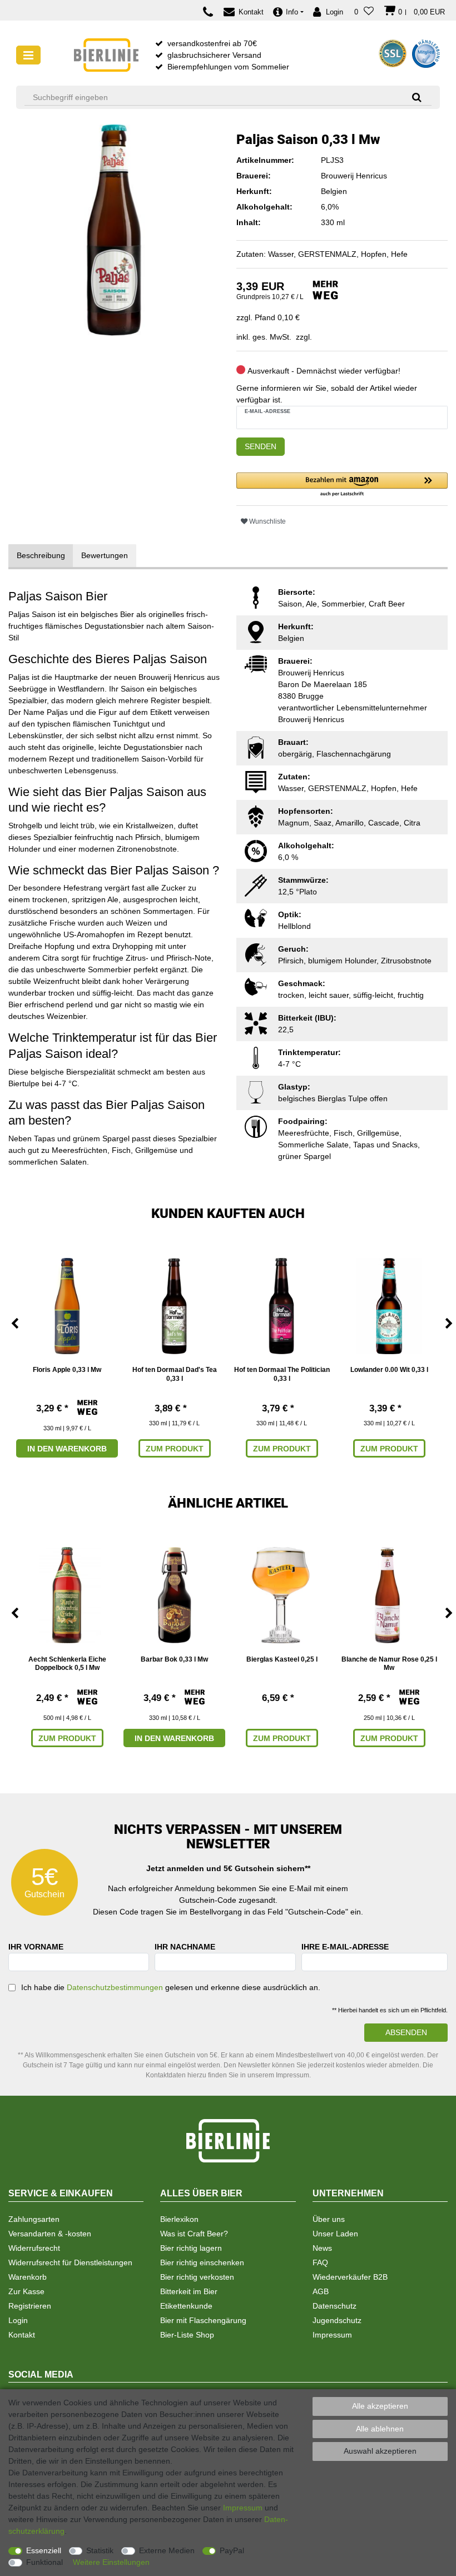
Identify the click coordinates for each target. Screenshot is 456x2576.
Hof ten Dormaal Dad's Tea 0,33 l (175, 1374)
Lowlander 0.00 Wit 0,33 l (389, 1370)
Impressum (332, 2335)
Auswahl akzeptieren (380, 2451)
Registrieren (30, 2306)
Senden (261, 446)
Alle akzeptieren (380, 2406)
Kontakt (22, 2335)
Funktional (44, 2562)
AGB (321, 2291)
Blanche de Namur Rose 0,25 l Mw (389, 1664)
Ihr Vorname (36, 1947)
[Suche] (413, 97)
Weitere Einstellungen (111, 2562)
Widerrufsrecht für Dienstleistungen (70, 2262)
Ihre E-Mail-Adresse (345, 1947)
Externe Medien (167, 2550)
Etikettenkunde (186, 2306)
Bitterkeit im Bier (189, 2291)
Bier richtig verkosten (197, 2277)
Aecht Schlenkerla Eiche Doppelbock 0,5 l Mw (67, 1664)
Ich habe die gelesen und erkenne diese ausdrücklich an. (171, 1987)
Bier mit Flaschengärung (203, 2320)
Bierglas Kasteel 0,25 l (282, 1659)
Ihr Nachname (185, 1947)
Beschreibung (41, 555)
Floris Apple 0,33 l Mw (67, 1370)
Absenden (406, 2032)
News (322, 2248)
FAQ (320, 2262)
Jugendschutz (337, 2320)
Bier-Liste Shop (187, 2335)
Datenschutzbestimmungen (115, 1987)
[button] (342, 485)
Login (18, 2320)
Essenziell (44, 2550)
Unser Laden (335, 2234)
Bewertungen (105, 555)
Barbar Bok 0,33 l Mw (174, 1659)
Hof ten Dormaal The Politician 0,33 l (282, 1374)
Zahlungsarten (34, 2219)
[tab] (41, 556)
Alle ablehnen (380, 2429)
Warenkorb (28, 2277)
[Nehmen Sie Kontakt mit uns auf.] (211, 12)
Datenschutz (334, 2306)
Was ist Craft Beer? (194, 2234)
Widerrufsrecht (34, 2248)
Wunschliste (267, 521)
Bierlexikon (179, 2219)
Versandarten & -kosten (50, 2234)
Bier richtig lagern (191, 2248)
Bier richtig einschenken (202, 2262)
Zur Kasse (26, 2291)
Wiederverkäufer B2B (350, 2277)
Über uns (329, 2219)
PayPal (232, 2550)
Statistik (100, 2550)
